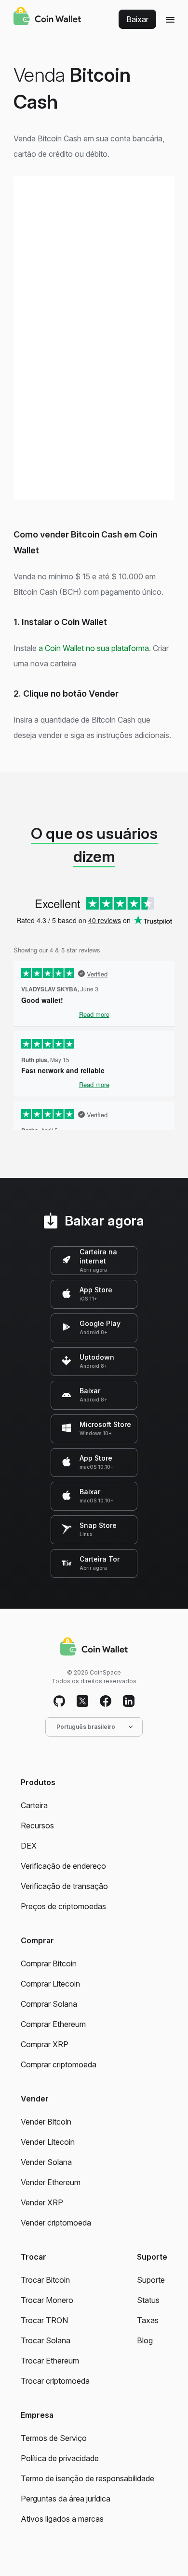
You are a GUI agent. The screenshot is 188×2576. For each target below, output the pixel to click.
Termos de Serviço (54, 2438)
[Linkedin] (129, 1701)
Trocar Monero (47, 2300)
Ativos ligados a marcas (62, 2519)
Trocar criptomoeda (55, 2381)
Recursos (37, 1826)
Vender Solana (46, 2162)
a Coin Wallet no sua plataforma (94, 648)
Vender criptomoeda (56, 2223)
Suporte (151, 2280)
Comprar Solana (49, 2004)
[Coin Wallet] (47, 17)
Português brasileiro (86, 1727)
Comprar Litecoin (50, 1984)
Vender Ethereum (51, 2182)
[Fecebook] (106, 1701)
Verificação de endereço (63, 1866)
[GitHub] (59, 1701)
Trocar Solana (46, 2340)
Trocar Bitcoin (45, 2280)
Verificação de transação (64, 1886)
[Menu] (170, 19)
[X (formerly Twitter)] (82, 1701)
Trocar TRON (44, 2320)
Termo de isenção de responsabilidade (87, 2478)
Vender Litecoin (48, 2142)
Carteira (34, 1805)
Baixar (137, 19)
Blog (145, 2340)
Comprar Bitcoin (49, 1963)
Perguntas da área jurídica (66, 2499)
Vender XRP (42, 2202)
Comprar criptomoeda (59, 2064)
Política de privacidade (60, 2458)
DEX (29, 1846)
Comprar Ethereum (53, 2024)
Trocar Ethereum (50, 2361)
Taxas (148, 2320)
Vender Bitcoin (46, 2122)
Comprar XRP (45, 2044)
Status (148, 2300)
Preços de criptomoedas (63, 1906)
